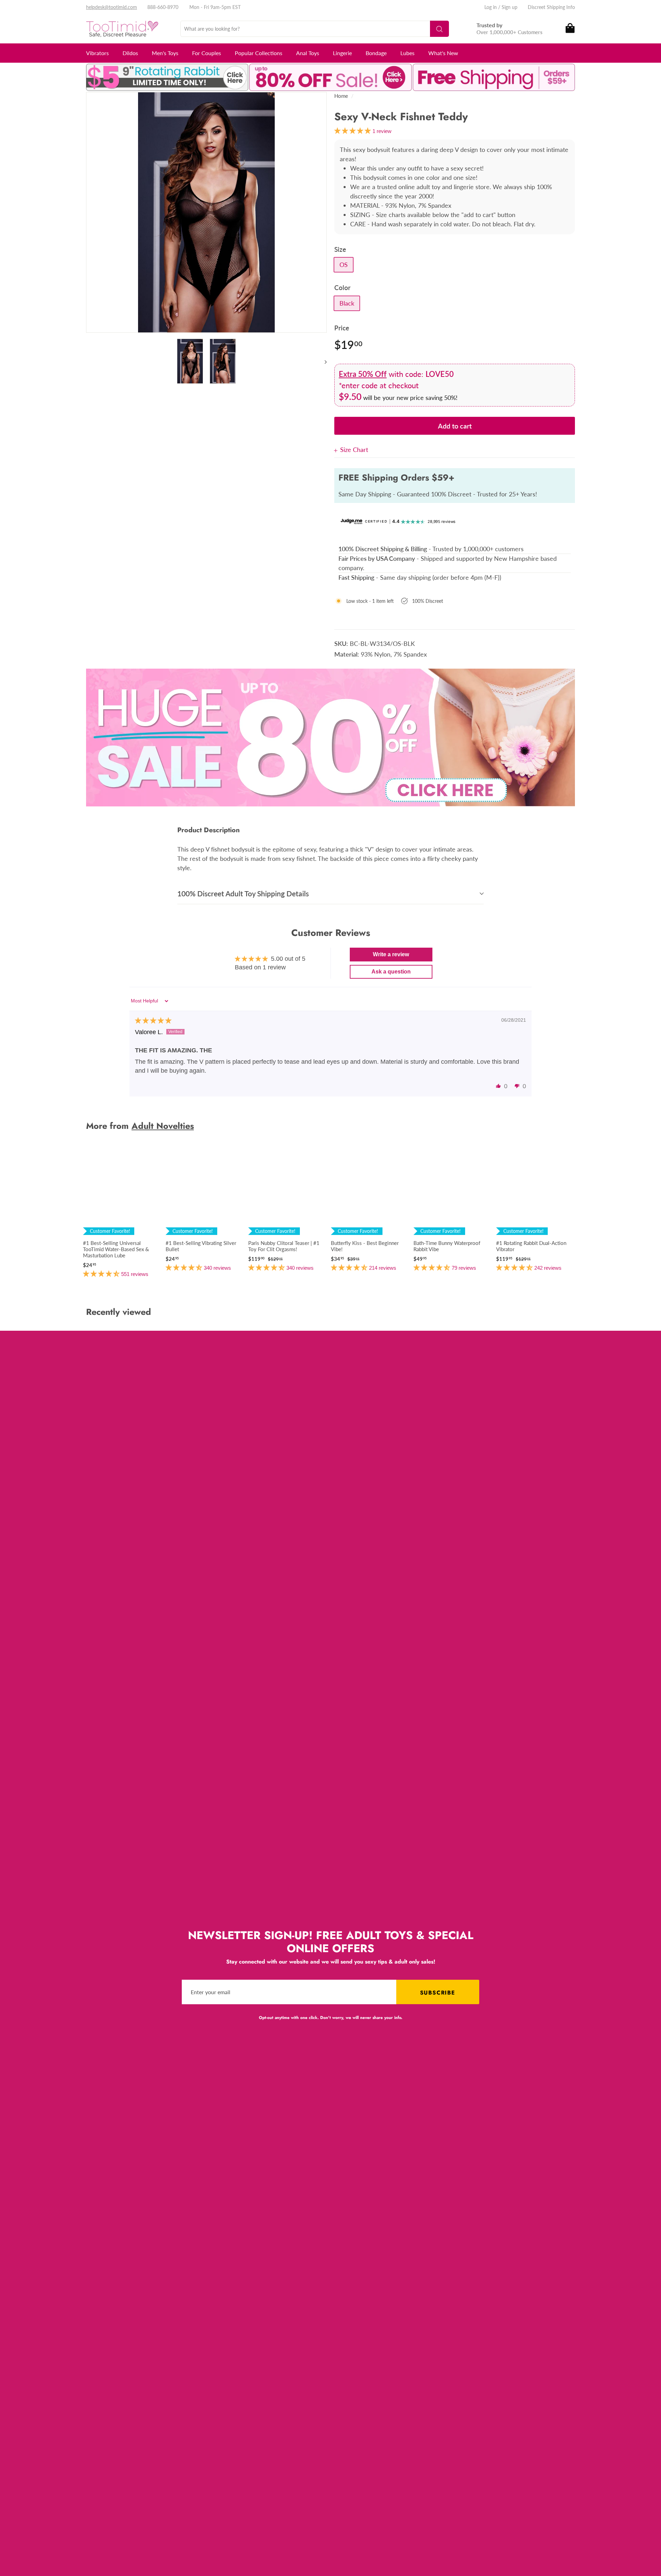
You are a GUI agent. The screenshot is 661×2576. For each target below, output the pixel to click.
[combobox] (315, 29)
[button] (499, 1086)
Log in (491, 7)
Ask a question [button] (391, 972)
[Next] (322, 362)
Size (340, 249)
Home (341, 96)
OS (344, 265)
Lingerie (342, 53)
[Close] (337, 450)
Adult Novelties (163, 1126)
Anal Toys (308, 53)
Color (342, 287)
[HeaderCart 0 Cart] (570, 29)
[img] (153, 1021)
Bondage (376, 53)
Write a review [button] (391, 954)
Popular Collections (259, 53)
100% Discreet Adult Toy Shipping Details (243, 893)
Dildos (130, 53)
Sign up (510, 7)
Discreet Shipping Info (551, 7)
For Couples (207, 53)
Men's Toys (165, 53)
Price (342, 328)
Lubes (407, 53)
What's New (443, 53)
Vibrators (97, 53)
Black (347, 303)
